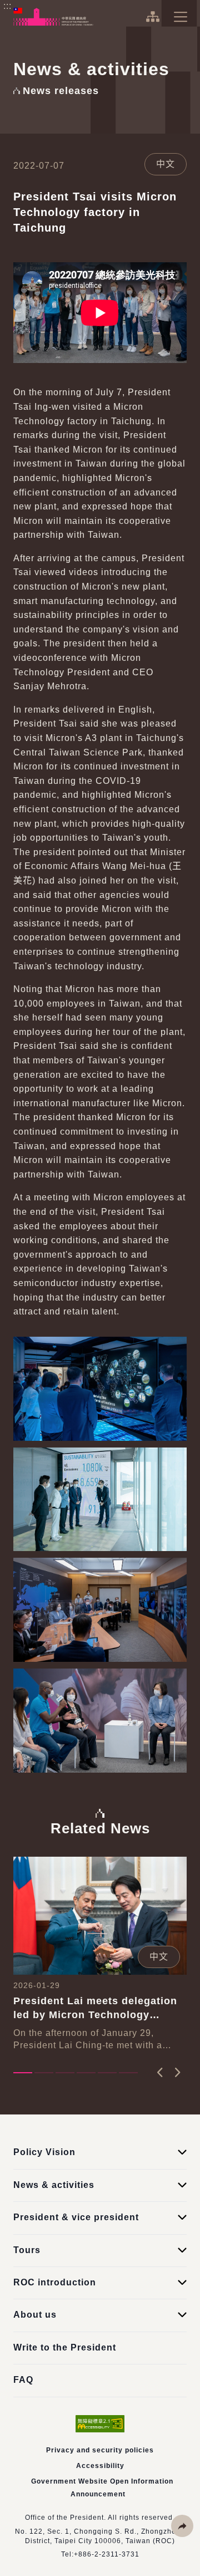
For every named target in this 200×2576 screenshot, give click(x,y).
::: (7, 6)
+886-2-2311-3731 (107, 2554)
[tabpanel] (100, 1954)
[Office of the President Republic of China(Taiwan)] (53, 17)
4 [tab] (86, 2073)
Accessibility (100, 2466)
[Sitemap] (152, 17)
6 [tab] (128, 2073)
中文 (166, 164)
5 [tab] (107, 2073)
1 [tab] (23, 2073)
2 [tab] (44, 2073)
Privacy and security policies (100, 2450)
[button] (182, 2526)
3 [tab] (65, 2073)
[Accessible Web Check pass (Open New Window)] (100, 2424)
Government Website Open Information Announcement (102, 2487)
